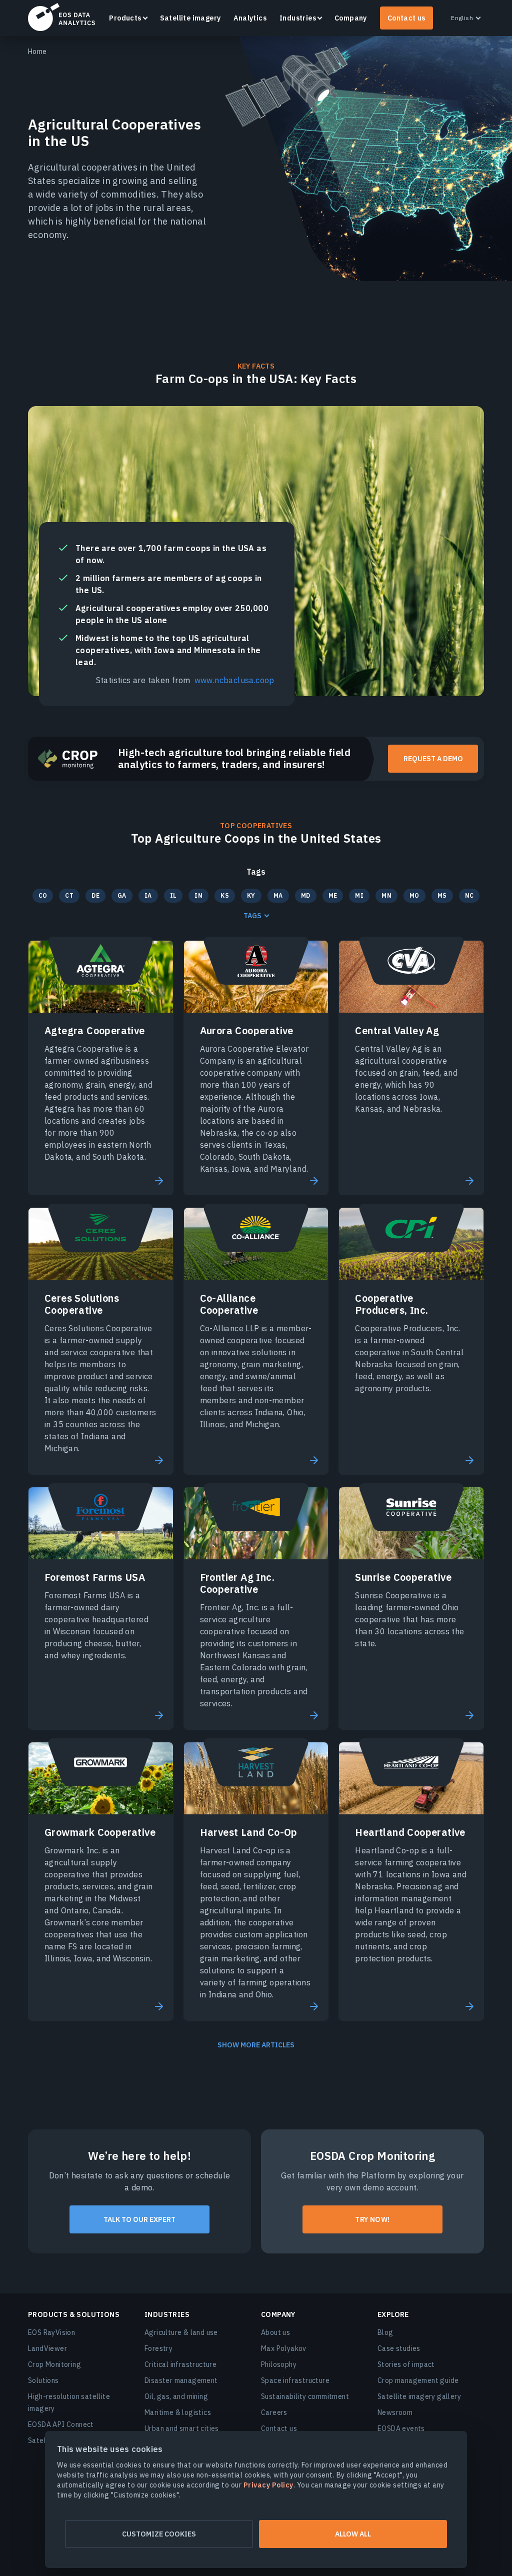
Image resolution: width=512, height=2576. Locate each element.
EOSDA (61, 17)
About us (275, 2332)
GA (122, 895)
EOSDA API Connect (61, 2424)
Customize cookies (159, 2534)
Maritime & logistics (178, 2412)
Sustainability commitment (305, 2396)
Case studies (399, 2348)
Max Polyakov (284, 2348)
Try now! (372, 2219)
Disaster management (181, 2380)
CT (69, 895)
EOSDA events (401, 2428)
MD (306, 895)
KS (225, 895)
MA (278, 895)
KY (251, 895)
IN (198, 895)
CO (43, 895)
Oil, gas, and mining (176, 2396)
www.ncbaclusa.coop (234, 680)
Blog (385, 2332)
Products (125, 18)
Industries (298, 18)
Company (351, 18)
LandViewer (47, 2348)
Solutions (43, 2380)
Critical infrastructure (180, 2364)
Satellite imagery (190, 18)
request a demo (433, 759)
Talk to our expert (139, 2219)
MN (386, 895)
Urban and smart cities (182, 2428)
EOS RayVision (51, 2332)
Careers (274, 2412)
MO (414, 895)
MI (359, 895)
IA (148, 895)
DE (95, 895)
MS (442, 895)
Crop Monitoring (54, 2364)
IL (173, 895)
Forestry (158, 2348)
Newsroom (395, 2412)
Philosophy (279, 2364)
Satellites (44, 2440)
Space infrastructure (295, 2380)
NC (469, 895)
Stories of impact (406, 2364)
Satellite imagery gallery (419, 2396)
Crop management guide (418, 2380)
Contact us (406, 18)
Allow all (353, 2534)
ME (333, 895)
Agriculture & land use (181, 2332)
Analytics (250, 18)
